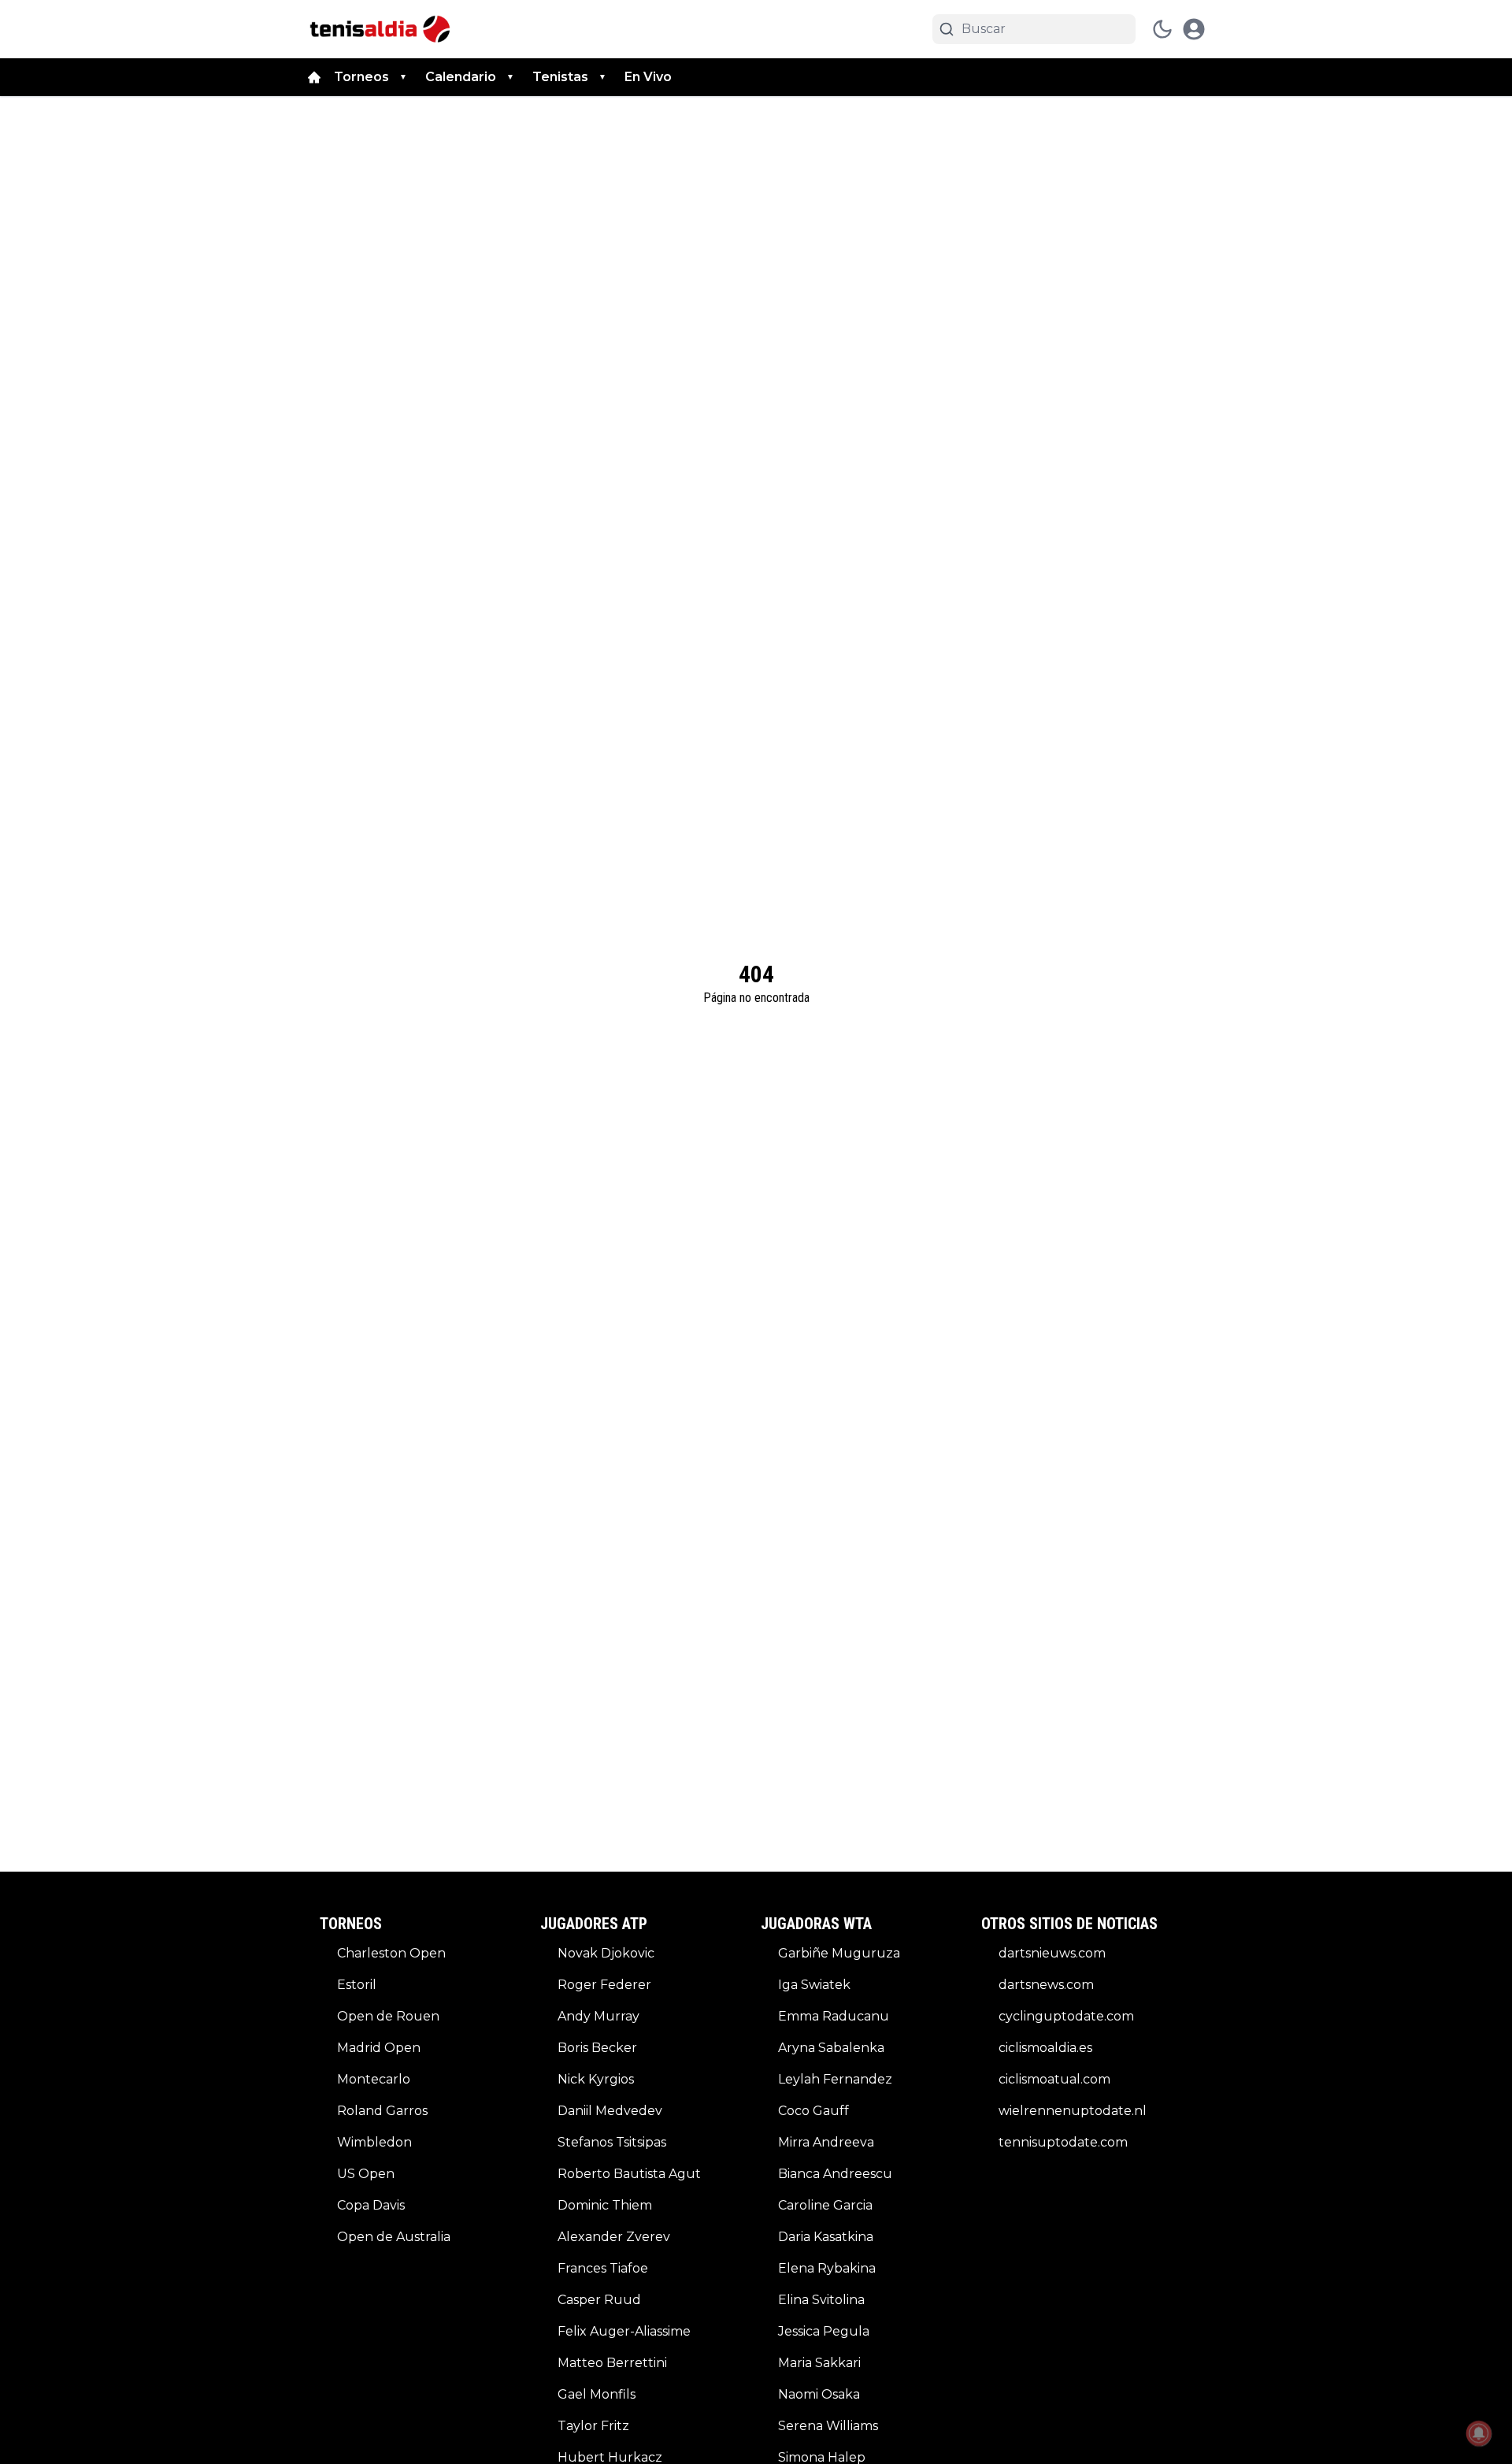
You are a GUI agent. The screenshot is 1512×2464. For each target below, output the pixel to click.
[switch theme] (1162, 29)
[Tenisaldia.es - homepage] (380, 29)
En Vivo (648, 77)
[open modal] (1194, 29)
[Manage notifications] (1479, 2433)
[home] (314, 77)
